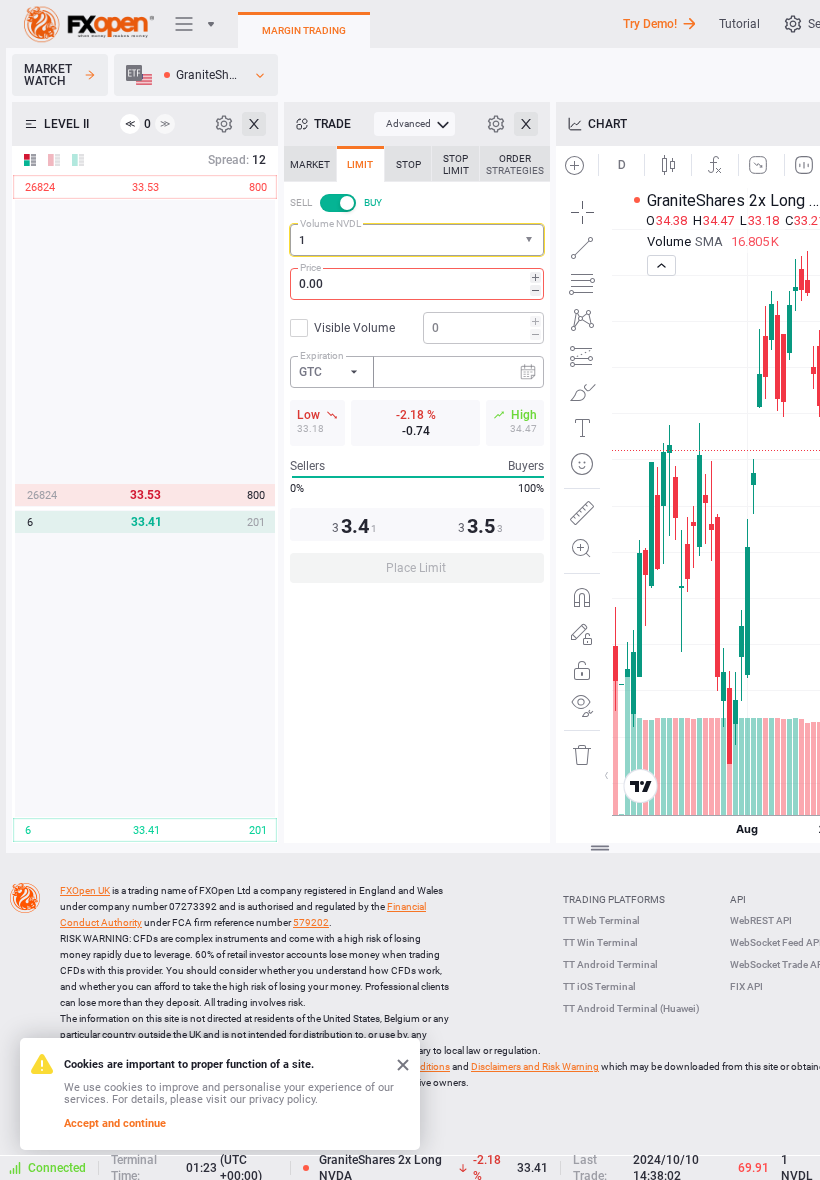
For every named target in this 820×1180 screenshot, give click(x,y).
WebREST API (761, 920)
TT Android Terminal (610, 964)
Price (310, 267)
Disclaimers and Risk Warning (535, 1066)
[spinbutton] (417, 284)
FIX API (746, 986)
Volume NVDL (330, 223)
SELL (301, 202)
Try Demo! (650, 24)
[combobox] (417, 240)
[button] (531, 240)
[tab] (310, 164)
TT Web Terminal (601, 920)
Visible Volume (354, 328)
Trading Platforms (614, 899)
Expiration (322, 355)
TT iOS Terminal (599, 986)
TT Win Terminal (600, 942)
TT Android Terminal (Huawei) (631, 1008)
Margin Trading (304, 30)
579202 (311, 922)
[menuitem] (414, 124)
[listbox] (196, 75)
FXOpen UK (85, 890)
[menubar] (414, 124)
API (738, 899)
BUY (373, 202)
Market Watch (48, 75)
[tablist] (417, 370)
